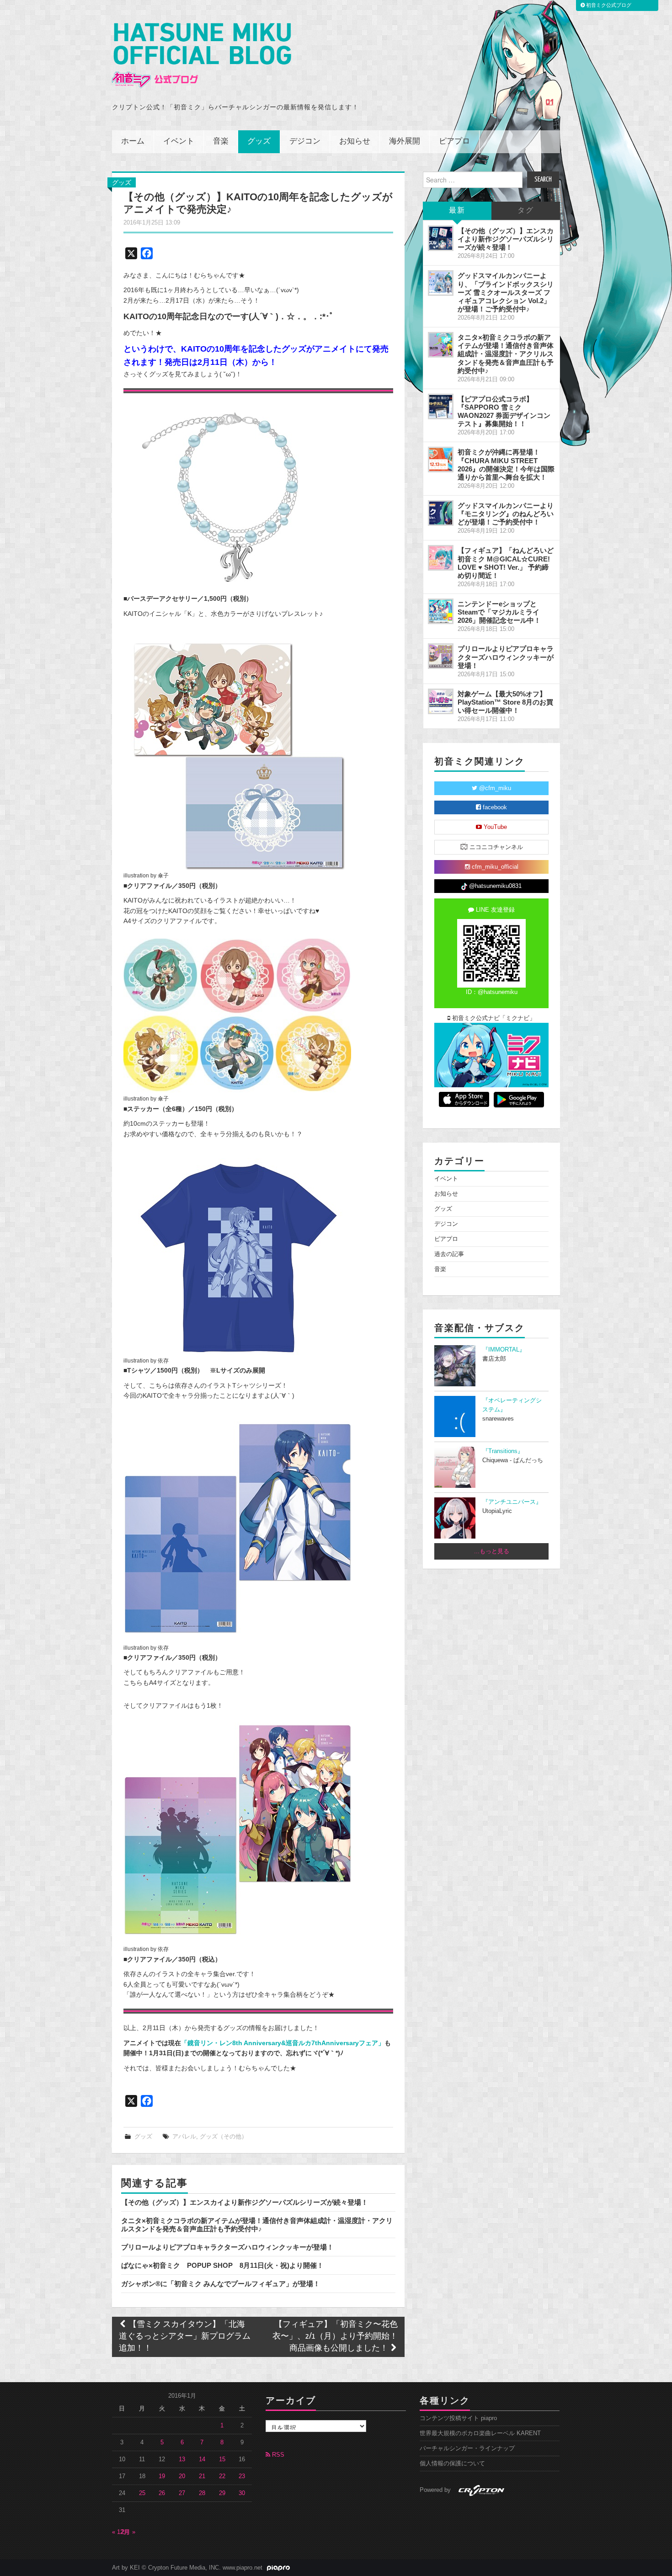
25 (142, 2493)
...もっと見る (492, 1551)
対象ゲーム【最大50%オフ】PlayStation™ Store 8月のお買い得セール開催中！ (505, 702)
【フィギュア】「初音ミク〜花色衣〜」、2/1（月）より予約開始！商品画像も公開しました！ (335, 2337)
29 (222, 2493)
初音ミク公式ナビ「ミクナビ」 (493, 1018)
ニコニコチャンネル (495, 847)
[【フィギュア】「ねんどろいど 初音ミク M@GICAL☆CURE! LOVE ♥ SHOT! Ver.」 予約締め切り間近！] (441, 558)
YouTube (494, 827)
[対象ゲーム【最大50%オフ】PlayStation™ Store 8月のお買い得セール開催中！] (441, 701)
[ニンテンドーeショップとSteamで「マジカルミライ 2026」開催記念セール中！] (441, 611)
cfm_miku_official (494, 867)
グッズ (259, 142)
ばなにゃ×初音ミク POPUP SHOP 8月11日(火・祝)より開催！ (222, 2265)
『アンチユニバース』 (512, 1502)
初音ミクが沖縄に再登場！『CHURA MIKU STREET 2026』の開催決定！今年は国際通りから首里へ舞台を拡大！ (506, 464)
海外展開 (405, 142)
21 (202, 2476)
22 (222, 2476)
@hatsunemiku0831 (494, 886)
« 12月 (121, 2532)
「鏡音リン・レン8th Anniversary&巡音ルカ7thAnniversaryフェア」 (283, 2043)
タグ (526, 211)
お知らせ (355, 142)
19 (162, 2476)
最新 (457, 211)
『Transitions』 (503, 1451)
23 (242, 2476)
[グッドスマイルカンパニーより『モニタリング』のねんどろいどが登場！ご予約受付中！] (441, 513)
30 (242, 2493)
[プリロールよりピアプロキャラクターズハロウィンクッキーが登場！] (441, 656)
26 (162, 2493)
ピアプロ (454, 142)
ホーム (133, 142)
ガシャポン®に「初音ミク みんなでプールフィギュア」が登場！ (221, 2284)
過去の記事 (449, 1254)
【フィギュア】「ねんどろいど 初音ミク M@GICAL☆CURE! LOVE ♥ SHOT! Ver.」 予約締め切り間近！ (506, 563)
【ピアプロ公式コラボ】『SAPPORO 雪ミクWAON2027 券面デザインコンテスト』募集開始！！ (504, 411)
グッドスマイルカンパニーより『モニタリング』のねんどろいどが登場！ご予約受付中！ (506, 514)
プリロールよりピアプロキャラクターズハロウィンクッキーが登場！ (227, 2247)
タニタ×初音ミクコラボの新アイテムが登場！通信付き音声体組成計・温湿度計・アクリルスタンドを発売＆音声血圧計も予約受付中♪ (257, 2225)
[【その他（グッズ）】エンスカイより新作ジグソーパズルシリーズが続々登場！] (441, 238)
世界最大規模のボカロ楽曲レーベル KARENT (480, 2433)
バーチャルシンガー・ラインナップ (467, 2448)
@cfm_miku (494, 788)
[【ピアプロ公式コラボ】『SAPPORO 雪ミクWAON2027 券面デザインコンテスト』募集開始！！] (441, 406)
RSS (277, 2455)
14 (202, 2459)
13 (182, 2459)
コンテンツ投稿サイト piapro (458, 2418)
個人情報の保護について (452, 2464)
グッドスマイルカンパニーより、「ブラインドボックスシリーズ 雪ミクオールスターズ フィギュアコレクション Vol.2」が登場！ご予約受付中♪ (506, 292)
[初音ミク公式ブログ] (202, 56)
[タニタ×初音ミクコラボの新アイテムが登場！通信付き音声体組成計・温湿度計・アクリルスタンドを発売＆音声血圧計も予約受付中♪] (441, 345)
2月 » (128, 2532)
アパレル (184, 2137)
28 (202, 2493)
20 (182, 2476)
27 (182, 2493)
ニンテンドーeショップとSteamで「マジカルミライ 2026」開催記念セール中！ (499, 612)
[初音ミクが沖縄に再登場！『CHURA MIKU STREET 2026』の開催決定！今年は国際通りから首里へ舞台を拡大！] (441, 460)
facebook (494, 807)
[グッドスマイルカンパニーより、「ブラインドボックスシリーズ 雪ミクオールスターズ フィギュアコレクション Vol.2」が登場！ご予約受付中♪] (441, 283)
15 (222, 2459)
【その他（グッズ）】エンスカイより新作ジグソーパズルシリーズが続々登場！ (245, 2202)
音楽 (221, 142)
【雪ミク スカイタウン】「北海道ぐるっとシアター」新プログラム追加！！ (185, 2337)
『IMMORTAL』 (504, 1350)
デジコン (305, 142)
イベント (179, 142)
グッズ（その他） (224, 2137)
